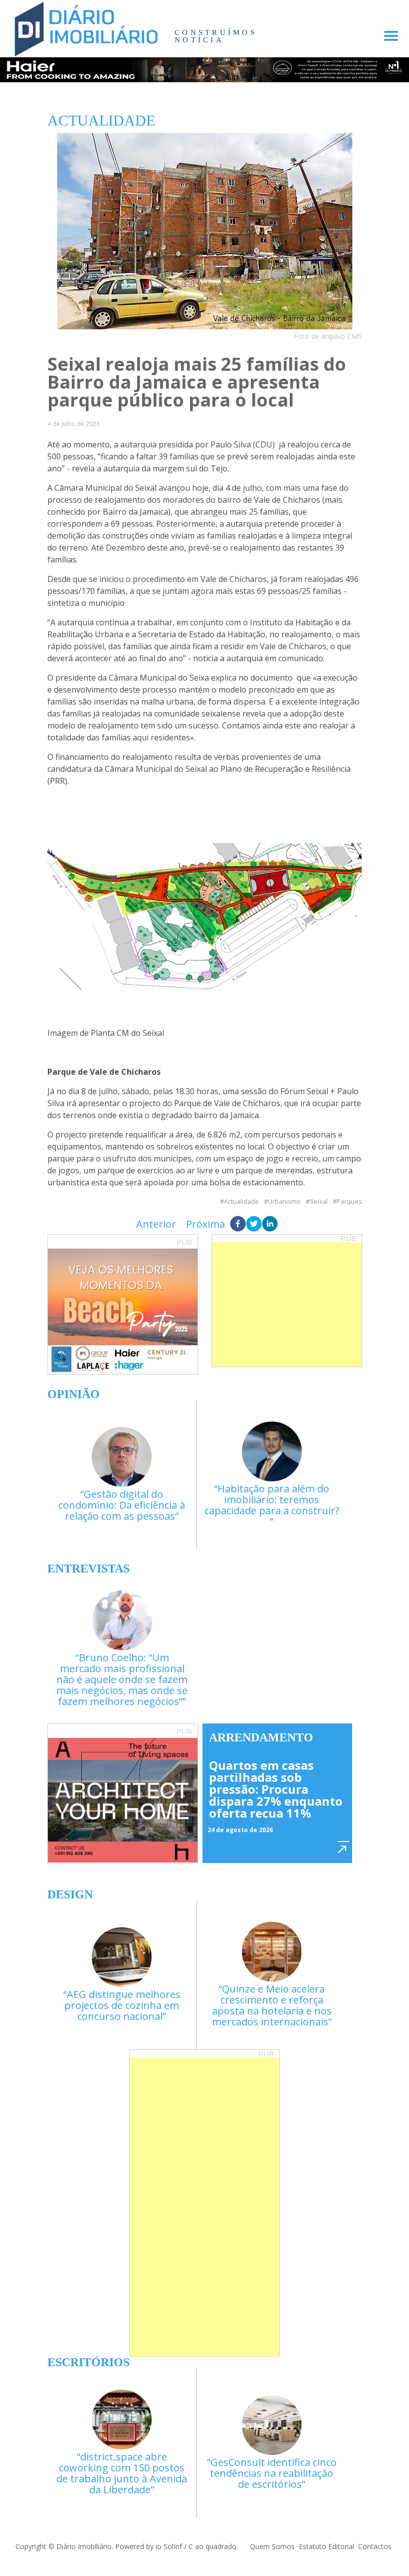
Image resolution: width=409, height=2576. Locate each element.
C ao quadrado (212, 2546)
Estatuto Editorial (326, 2546)
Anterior (156, 1224)
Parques (349, 1202)
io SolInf (169, 2546)
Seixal (319, 1202)
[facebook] (238, 1224)
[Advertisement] (287, 1304)
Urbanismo (284, 1202)
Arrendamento (261, 1737)
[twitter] (254, 1224)
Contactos (375, 2546)
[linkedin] (270, 1224)
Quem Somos (272, 2546)
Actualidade (241, 1202)
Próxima (205, 1224)
